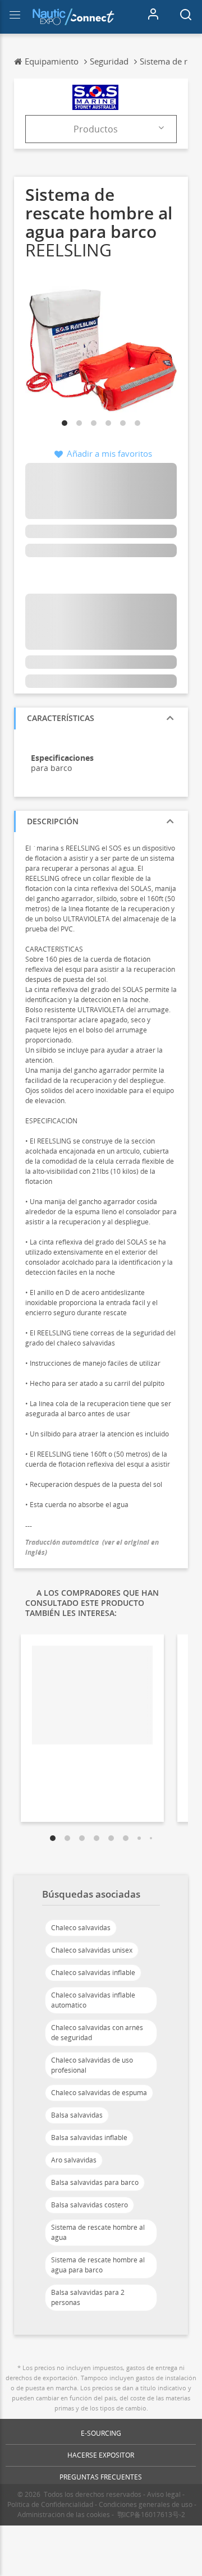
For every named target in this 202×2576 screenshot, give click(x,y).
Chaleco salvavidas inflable (93, 1973)
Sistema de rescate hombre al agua (98, 2232)
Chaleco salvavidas (81, 1928)
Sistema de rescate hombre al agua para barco (98, 2265)
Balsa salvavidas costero (89, 2205)
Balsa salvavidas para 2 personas (88, 2297)
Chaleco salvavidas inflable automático (93, 2000)
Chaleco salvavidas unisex (92, 1950)
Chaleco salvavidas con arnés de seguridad (97, 2033)
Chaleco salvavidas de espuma (99, 2093)
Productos (96, 129)
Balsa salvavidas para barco (95, 2182)
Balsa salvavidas (77, 2115)
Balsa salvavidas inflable (89, 2138)
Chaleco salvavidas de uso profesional (92, 2065)
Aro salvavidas (74, 2160)
